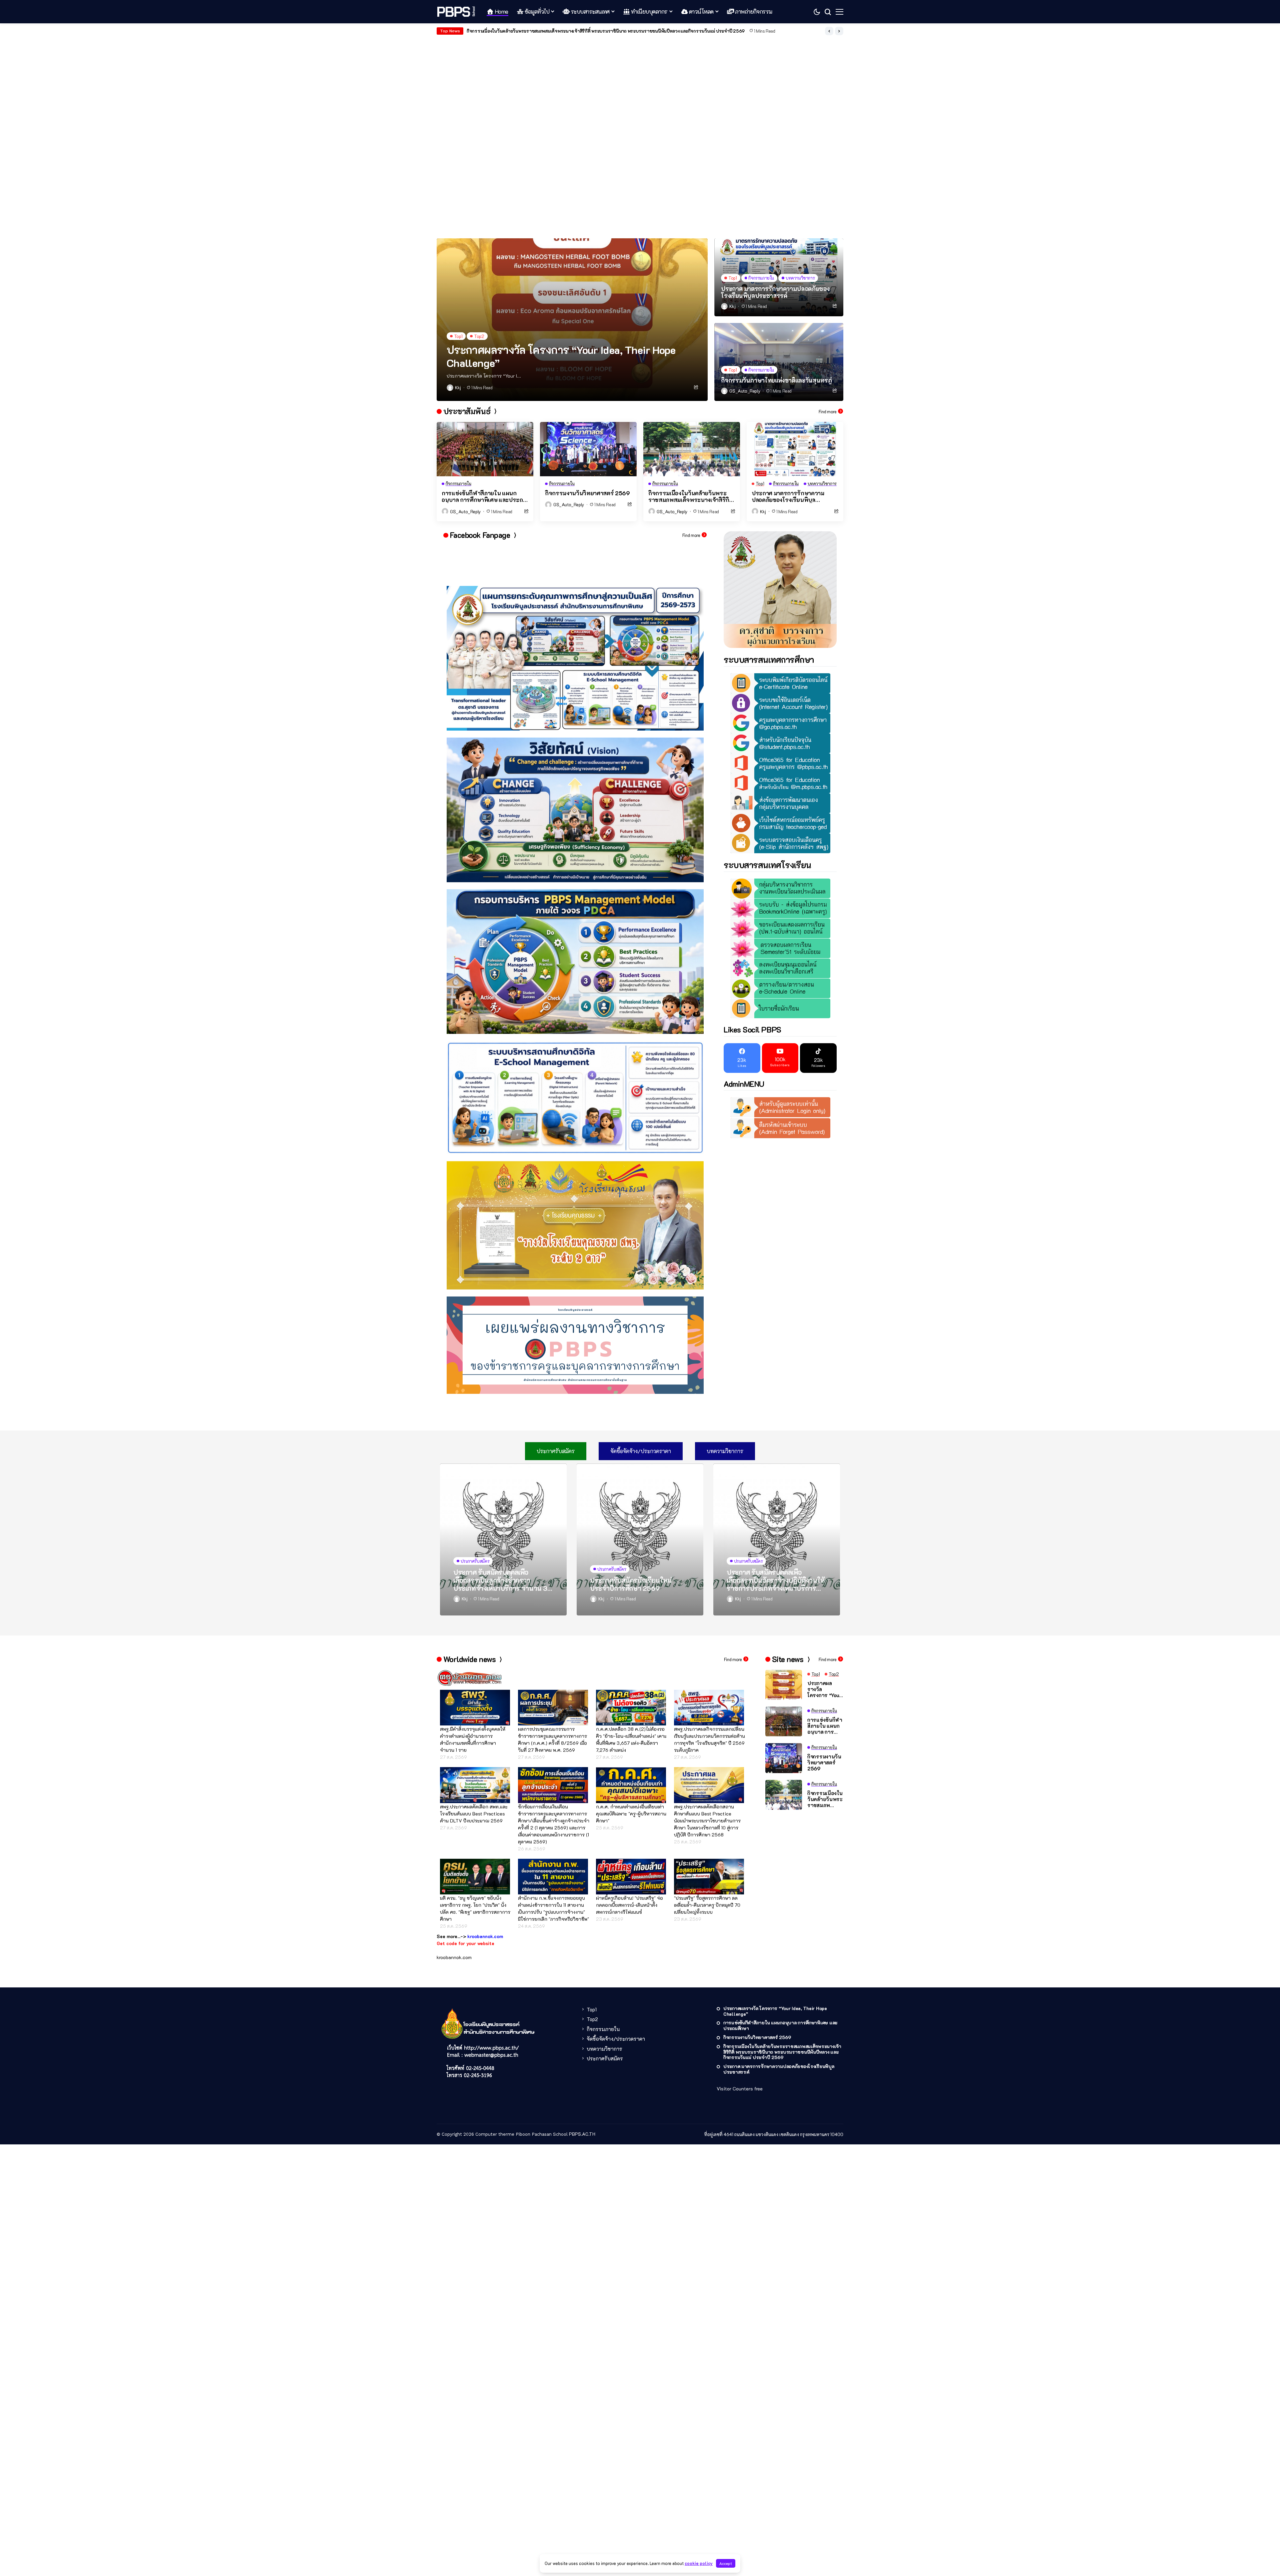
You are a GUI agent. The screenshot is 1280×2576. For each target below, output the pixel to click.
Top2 (592, 2019)
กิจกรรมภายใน (603, 2029)
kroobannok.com (454, 1957)
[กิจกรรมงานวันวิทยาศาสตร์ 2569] (588, 449)
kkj (458, 388)
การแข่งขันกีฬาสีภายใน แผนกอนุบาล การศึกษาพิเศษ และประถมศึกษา (484, 496)
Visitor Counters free (740, 2089)
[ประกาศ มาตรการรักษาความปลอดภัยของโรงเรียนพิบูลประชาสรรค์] (795, 449)
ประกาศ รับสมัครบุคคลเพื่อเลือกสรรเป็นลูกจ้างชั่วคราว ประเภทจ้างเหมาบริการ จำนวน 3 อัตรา (500, 1580)
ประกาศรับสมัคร (605, 2058)
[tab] (556, 1451)
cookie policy (699, 2563)
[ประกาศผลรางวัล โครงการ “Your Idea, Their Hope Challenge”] (572, 320)
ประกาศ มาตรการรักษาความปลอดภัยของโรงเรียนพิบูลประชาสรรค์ (775, 292)
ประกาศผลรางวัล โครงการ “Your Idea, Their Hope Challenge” (561, 356)
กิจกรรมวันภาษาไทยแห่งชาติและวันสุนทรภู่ (507, 31)
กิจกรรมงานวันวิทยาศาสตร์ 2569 (587, 493)
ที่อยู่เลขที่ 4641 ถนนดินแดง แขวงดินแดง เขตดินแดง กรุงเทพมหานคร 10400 (774, 2134)
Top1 (592, 2009)
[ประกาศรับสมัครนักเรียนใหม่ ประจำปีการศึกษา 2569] (640, 1539)
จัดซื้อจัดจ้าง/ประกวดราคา (616, 2039)
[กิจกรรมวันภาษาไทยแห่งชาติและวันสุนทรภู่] (779, 362)
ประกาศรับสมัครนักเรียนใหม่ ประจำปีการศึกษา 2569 (631, 1584)
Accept (726, 2563)
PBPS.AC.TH (582, 2134)
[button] (829, 31)
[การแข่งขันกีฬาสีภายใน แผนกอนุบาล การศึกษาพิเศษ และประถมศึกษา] (485, 449)
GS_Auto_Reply (745, 391)
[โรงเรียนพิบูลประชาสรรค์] (457, 12)
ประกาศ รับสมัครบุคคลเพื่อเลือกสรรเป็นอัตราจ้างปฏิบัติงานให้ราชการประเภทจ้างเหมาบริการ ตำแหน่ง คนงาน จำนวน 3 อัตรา (776, 1580)
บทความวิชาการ (604, 2049)
